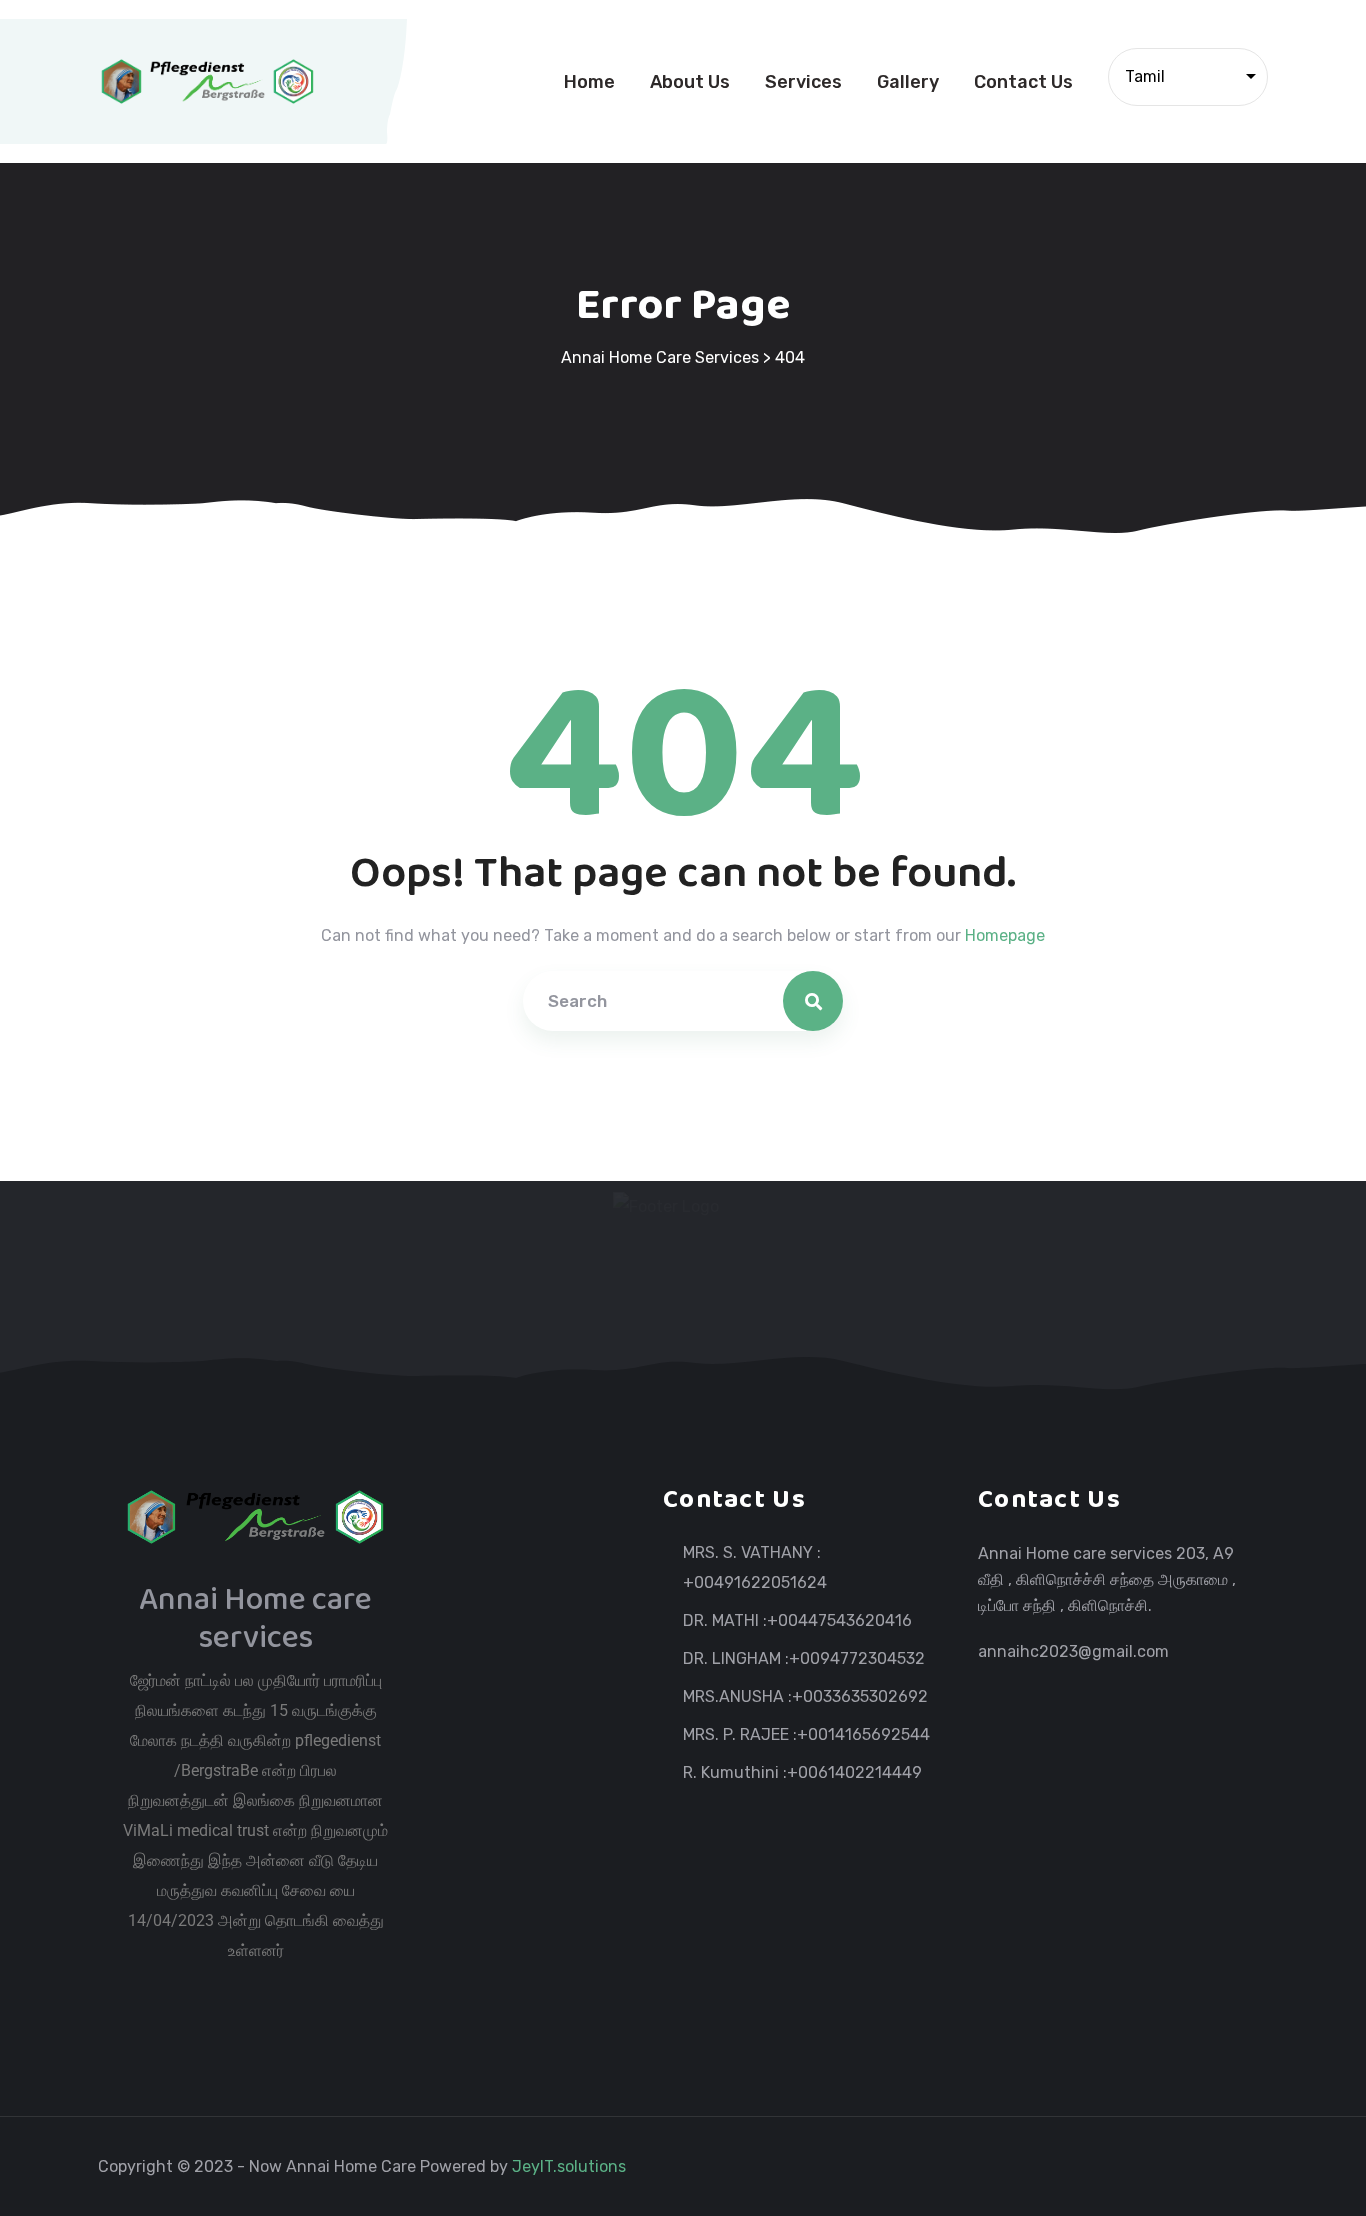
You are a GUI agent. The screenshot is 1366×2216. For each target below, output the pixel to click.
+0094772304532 (857, 1659)
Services (803, 82)
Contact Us (1023, 82)
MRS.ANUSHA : (737, 1697)
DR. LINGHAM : (736, 1659)
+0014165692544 (863, 1735)
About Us (690, 82)
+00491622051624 (755, 1583)
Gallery (908, 82)
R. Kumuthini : (735, 1773)
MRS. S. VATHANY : (752, 1553)
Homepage (1005, 935)
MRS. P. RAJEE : (740, 1735)
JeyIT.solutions (571, 2166)
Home (589, 82)
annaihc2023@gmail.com (1073, 1651)
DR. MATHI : (725, 1621)
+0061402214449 (854, 1773)
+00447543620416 (839, 1621)
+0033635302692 (860, 1697)
